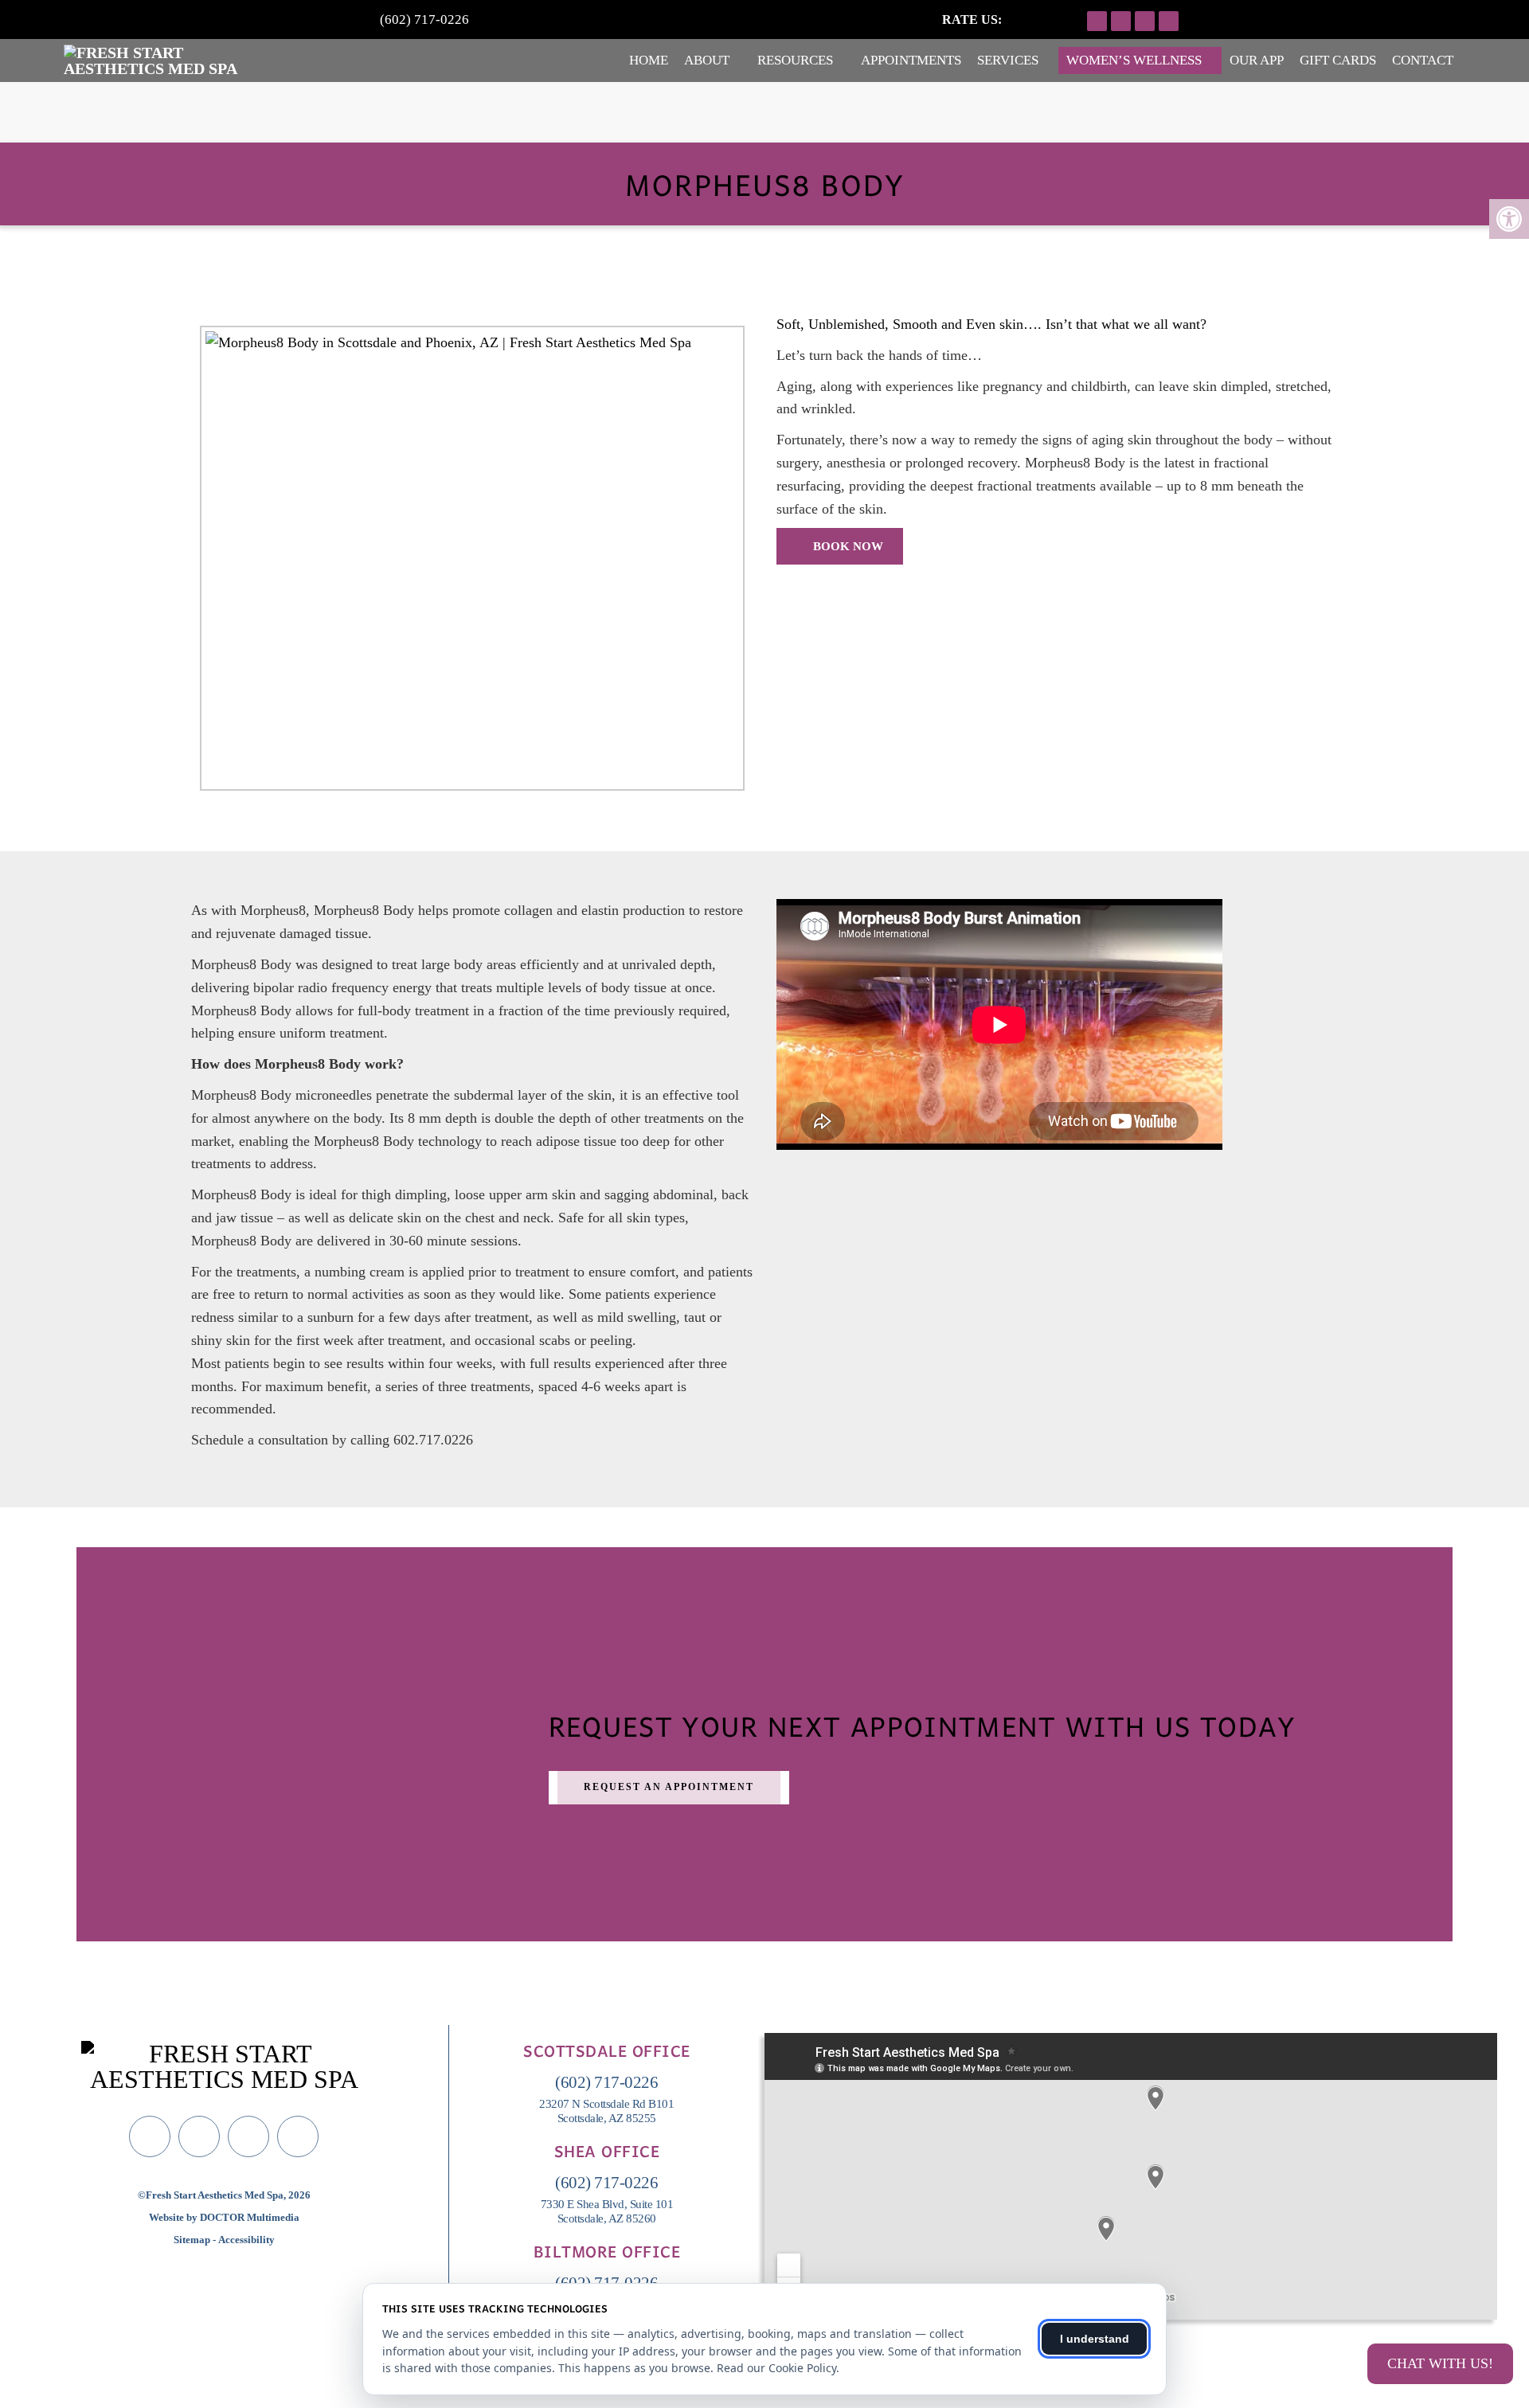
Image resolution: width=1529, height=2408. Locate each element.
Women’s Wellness (1134, 60)
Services (1008, 60)
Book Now (847, 546)
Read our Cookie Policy (776, 2368)
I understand (1095, 2339)
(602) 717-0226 (424, 20)
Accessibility (246, 2240)
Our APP (1257, 60)
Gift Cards (1338, 60)
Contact (1423, 60)
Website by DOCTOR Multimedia (224, 2217)
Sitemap (192, 2240)
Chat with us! (1440, 2363)
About (707, 60)
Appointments (911, 60)
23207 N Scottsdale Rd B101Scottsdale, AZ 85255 (606, 2111)
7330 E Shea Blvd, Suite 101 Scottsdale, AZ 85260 (607, 2211)
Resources (795, 60)
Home (649, 60)
